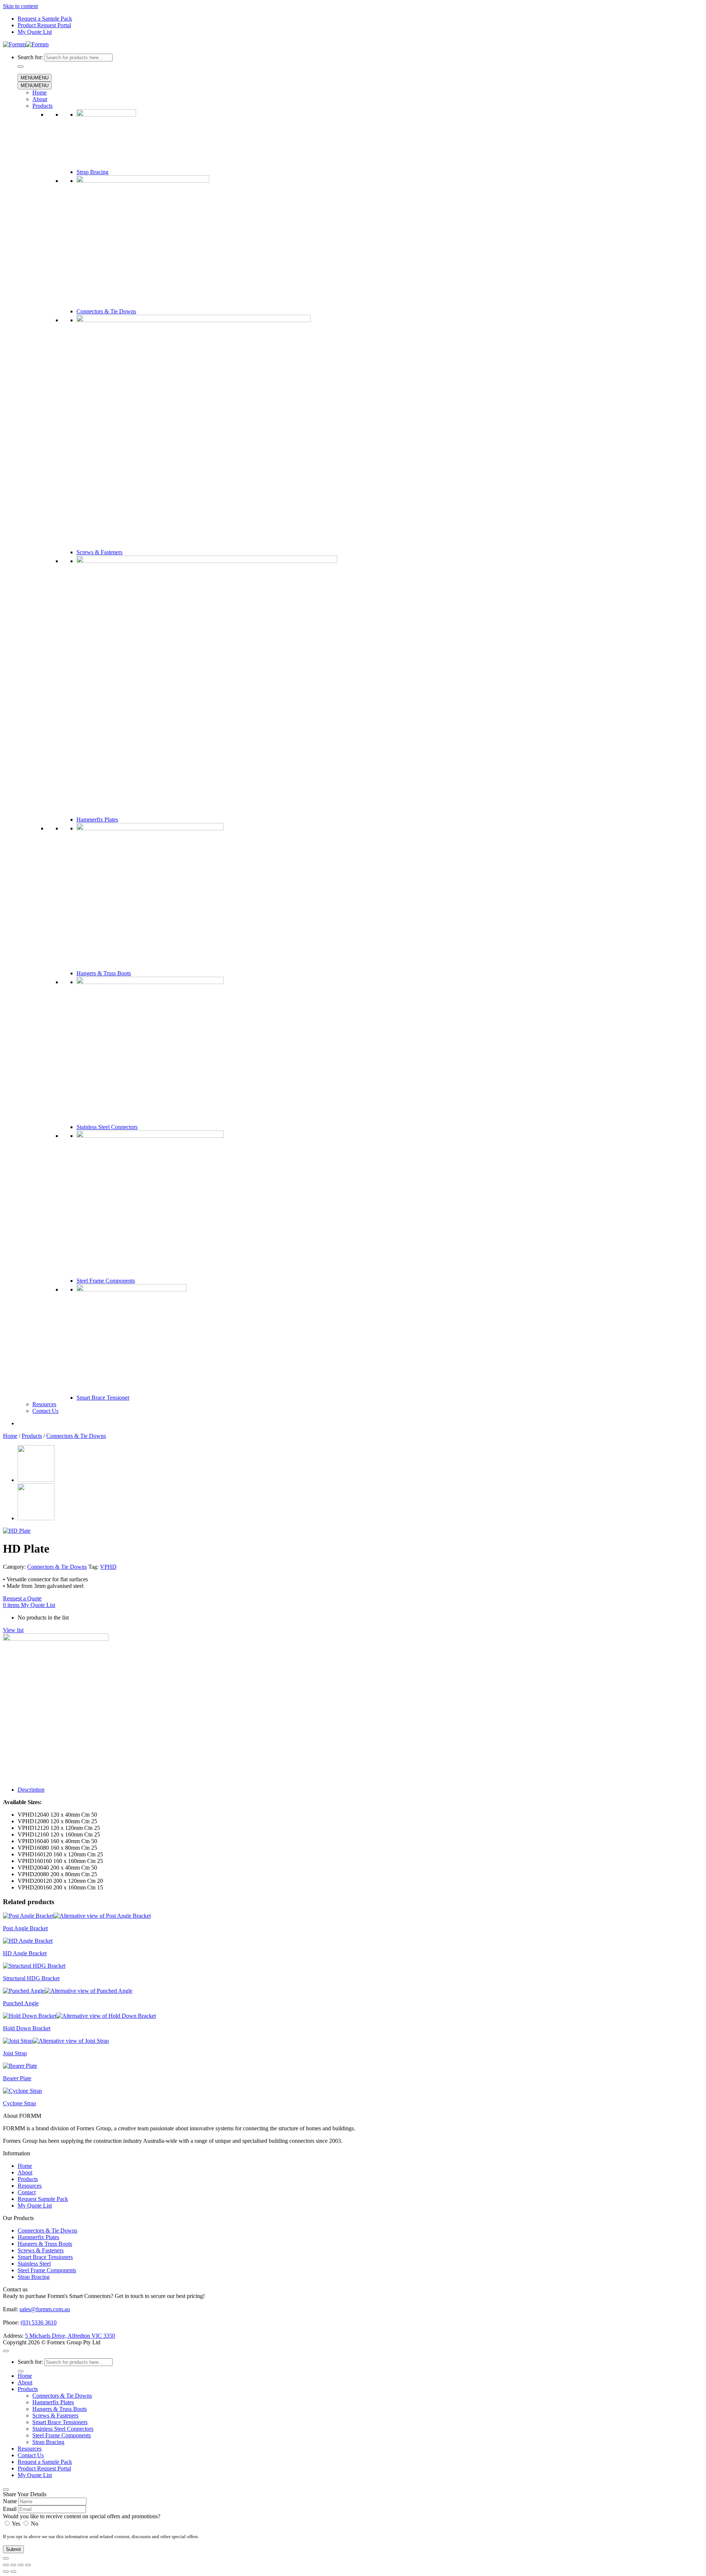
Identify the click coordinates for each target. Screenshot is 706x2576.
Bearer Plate (17, 2078)
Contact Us (45, 1411)
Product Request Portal (44, 25)
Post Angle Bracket (25, 1928)
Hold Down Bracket (27, 2028)
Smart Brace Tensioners (45, 2257)
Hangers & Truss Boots (104, 973)
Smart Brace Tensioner (103, 1398)
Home (40, 92)
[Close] (6, 2490)
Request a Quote (22, 1598)
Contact (27, 2192)
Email (10, 2509)
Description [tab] (31, 1790)
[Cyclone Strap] (36, 1518)
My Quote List (35, 32)
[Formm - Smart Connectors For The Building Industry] (26, 44)
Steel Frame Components (106, 1281)
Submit (13, 2549)
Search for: (30, 57)
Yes (16, 2524)
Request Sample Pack (43, 2199)
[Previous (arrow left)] (6, 2572)
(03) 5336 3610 (39, 2322)
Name (10, 2501)
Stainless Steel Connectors (107, 1127)
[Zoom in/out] (6, 2565)
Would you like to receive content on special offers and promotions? (82, 2516)
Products (42, 106)
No (34, 2524)
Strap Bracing (92, 172)
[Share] (21, 2565)
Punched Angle (21, 2003)
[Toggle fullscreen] (13, 2565)
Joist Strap (15, 2053)
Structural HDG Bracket (31, 1978)
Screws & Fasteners (99, 552)
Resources (44, 1404)
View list (13, 1630)
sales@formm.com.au (45, 2309)
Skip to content (20, 6)
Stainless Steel (34, 2264)
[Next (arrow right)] (13, 2572)
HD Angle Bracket (25, 1953)
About (40, 99)
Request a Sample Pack (45, 19)
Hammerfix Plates (97, 820)
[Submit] (21, 67)
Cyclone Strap (19, 2103)
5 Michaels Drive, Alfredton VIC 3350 (70, 2336)
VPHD (108, 1567)
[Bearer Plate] (36, 1480)
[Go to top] (6, 2351)
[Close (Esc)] (28, 2565)
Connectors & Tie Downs (106, 311)
